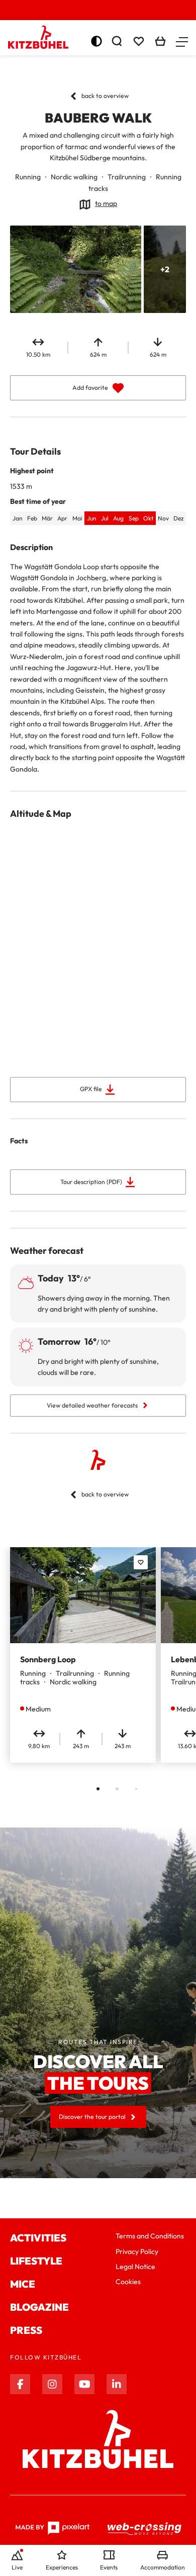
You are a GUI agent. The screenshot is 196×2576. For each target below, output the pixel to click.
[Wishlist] (139, 41)
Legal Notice (135, 2267)
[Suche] (117, 41)
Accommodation (163, 2567)
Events (109, 2567)
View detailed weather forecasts (92, 1405)
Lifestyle (36, 2261)
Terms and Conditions (150, 2236)
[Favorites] (141, 1562)
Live (17, 2567)
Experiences (62, 2567)
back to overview (105, 96)
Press (26, 2330)
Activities (38, 2238)
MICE (23, 2284)
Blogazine (39, 2307)
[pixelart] (53, 2528)
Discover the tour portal (92, 2117)
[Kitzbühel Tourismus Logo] (38, 37)
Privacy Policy (137, 2251)
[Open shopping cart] (160, 41)
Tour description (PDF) (91, 1182)
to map (106, 203)
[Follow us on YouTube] (84, 2384)
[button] (182, 41)
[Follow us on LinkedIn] (117, 2384)
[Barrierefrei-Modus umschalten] (96, 41)
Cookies (128, 2282)
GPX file (91, 1089)
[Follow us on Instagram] (52, 2384)
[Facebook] (20, 2384)
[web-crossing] (145, 2529)
